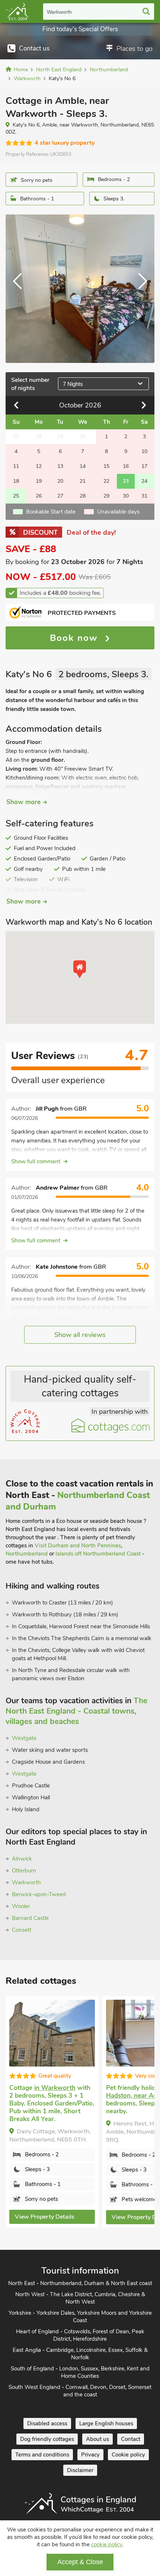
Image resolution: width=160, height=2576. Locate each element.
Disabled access (47, 2423)
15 (106, 466)
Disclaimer (80, 2470)
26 (39, 496)
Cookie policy (128, 2455)
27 (60, 496)
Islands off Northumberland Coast (98, 1554)
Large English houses (106, 2423)
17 (144, 466)
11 (16, 466)
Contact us (34, 48)
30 (126, 496)
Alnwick (22, 1859)
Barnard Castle (30, 1918)
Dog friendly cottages (47, 2439)
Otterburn (24, 1871)
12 (39, 466)
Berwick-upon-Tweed (39, 1894)
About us (97, 2439)
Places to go (135, 49)
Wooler (21, 1906)
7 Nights (73, 384)
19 (39, 481)
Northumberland (27, 1554)
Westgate (24, 1738)
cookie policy (107, 2544)
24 (144, 481)
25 (16, 496)
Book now (76, 638)
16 (126, 466)
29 (106, 496)
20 (60, 481)
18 (16, 481)
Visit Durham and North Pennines (78, 1546)
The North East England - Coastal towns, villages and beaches (76, 1711)
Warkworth (59, 12)
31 (144, 496)
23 (126, 481)
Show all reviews (80, 1335)
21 (83, 481)
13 (60, 466)
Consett (22, 1930)
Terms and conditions (42, 2455)
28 (83, 496)
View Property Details (45, 2217)
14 (83, 466)
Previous (20, 289)
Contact (131, 2439)
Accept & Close (80, 2562)
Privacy (90, 2455)
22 (106, 481)
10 (144, 451)
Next (140, 289)
